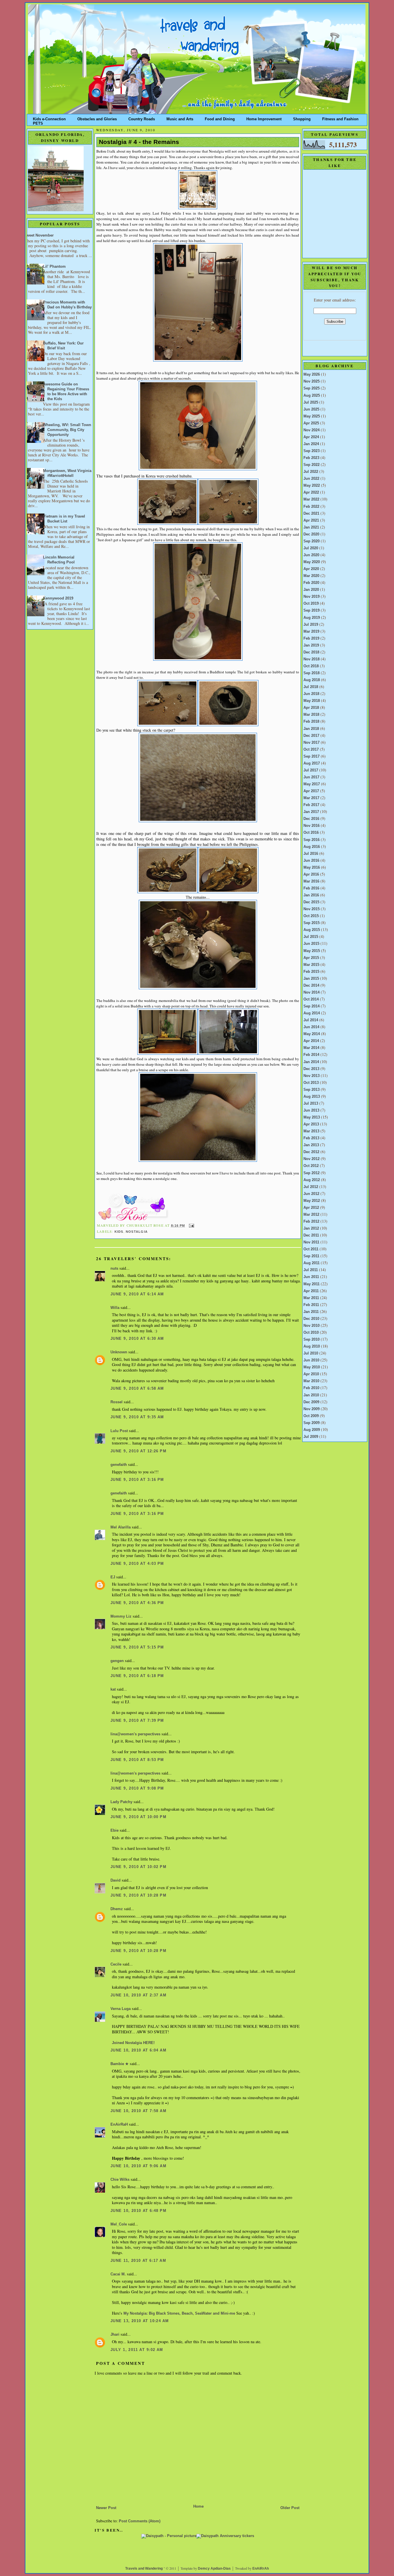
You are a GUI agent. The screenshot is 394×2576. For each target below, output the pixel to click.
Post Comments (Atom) (140, 2521)
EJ (113, 1577)
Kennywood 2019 (58, 598)
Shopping (302, 118)
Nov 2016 (312, 826)
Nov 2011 (311, 1242)
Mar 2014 (311, 1048)
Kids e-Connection (49, 118)
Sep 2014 (312, 1006)
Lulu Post (119, 1431)
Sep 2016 (312, 840)
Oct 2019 (311, 604)
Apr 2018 (311, 708)
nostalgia (137, 1232)
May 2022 (312, 486)
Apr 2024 (311, 437)
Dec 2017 (311, 736)
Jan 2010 (311, 1395)
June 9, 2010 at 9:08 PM (137, 1788)
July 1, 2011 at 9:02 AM (137, 2350)
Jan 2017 (311, 812)
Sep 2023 (312, 451)
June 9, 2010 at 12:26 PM (138, 1451)
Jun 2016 (311, 861)
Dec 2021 (311, 514)
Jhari (115, 2335)
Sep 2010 (312, 1339)
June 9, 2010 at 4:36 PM (137, 1603)
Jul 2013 (311, 1104)
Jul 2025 (311, 402)
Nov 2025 (312, 381)
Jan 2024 (311, 444)
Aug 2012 (312, 1180)
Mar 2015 (311, 965)
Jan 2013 (311, 1145)
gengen (117, 1661)
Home (198, 2506)
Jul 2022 (311, 472)
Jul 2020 (311, 548)
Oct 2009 (311, 1416)
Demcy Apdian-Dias (214, 2568)
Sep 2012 (312, 1173)
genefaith (119, 1465)
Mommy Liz (121, 1616)
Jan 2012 (311, 1228)
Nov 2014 (312, 992)
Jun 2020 (311, 555)
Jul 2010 (311, 1353)
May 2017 (312, 784)
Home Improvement (264, 118)
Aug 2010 (312, 1346)
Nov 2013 (312, 1076)
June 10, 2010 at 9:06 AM (138, 2166)
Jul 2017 (311, 770)
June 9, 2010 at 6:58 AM (137, 1389)
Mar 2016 (311, 881)
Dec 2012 (311, 1152)
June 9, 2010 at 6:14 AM (137, 1294)
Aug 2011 (312, 1263)
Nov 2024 (312, 430)
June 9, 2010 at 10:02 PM (138, 1867)
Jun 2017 (311, 777)
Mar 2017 (311, 798)
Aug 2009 (312, 1430)
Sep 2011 (311, 1256)
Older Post (290, 2508)
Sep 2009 (312, 1423)
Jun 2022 (311, 479)
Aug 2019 (312, 618)
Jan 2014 (311, 1062)
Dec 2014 (311, 986)
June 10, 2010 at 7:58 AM (138, 2111)
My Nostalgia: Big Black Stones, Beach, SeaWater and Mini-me (179, 2313)
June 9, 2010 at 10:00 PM (138, 1817)
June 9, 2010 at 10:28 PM (138, 1895)
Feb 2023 (311, 458)
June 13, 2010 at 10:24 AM (140, 2321)
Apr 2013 (311, 1124)
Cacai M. (118, 2274)
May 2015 (312, 951)
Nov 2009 (312, 1409)
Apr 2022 (311, 492)
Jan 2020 (311, 590)
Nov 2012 (312, 1159)
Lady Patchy (121, 1802)
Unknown (119, 1352)
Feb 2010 (311, 1388)
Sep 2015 (312, 923)
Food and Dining (220, 118)
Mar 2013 (311, 1131)
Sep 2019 (312, 610)
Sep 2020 (312, 541)
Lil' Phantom (54, 267)
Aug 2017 (312, 763)
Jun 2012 (311, 1194)
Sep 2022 (312, 465)
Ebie (115, 1831)
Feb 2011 (311, 1305)
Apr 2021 (311, 520)
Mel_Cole (119, 2224)
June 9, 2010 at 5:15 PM (137, 1647)
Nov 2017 (312, 743)
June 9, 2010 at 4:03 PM (137, 1564)
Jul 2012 (311, 1187)
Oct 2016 (311, 833)
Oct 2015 (311, 916)
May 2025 (312, 416)
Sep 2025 (312, 388)
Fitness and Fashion (340, 118)
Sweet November (39, 235)
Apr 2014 (311, 1041)
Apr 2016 (311, 874)
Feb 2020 (311, 583)
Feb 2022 (311, 507)
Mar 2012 (311, 1215)
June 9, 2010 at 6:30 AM (137, 1339)
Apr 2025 (311, 423)
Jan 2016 (311, 895)
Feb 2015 (311, 972)
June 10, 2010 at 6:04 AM (138, 2050)
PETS (38, 122)
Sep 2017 (312, 756)
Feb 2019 (311, 638)
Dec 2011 (311, 1235)
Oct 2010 (311, 1333)
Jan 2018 (311, 729)
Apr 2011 (311, 1291)
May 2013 (312, 1117)
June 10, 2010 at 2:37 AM (138, 1995)
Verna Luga (121, 2009)
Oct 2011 (311, 1249)
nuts (114, 1269)
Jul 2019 (311, 625)
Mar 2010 (311, 1381)
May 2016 (312, 868)
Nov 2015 (312, 909)
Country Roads (142, 118)
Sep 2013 (312, 1090)
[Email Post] (191, 1226)
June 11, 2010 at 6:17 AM (138, 2261)
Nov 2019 (312, 597)
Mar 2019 (311, 632)
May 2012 (312, 1201)
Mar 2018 (311, 715)
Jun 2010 (311, 1360)
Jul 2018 (311, 687)
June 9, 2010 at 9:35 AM (137, 1417)
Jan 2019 (311, 645)
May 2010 (312, 1367)
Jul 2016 (311, 854)
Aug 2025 (312, 396)
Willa (115, 1308)
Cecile (116, 1964)
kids (119, 1232)
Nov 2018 (312, 659)
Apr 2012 (311, 1208)
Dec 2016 (311, 819)
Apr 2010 (311, 1374)
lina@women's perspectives (135, 1734)
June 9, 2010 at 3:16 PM (137, 1480)
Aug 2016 (312, 847)
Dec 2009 (311, 1402)
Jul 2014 (311, 1020)
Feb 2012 (311, 1222)
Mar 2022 (311, 499)
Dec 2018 (311, 652)
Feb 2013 (311, 1138)
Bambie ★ (120, 2064)
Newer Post (106, 2508)
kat (113, 1689)
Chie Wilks (121, 2180)
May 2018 (312, 701)
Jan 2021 (311, 527)
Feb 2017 (311, 805)
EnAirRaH (119, 2125)
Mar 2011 (311, 1298)
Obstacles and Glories (97, 118)
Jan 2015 (311, 979)
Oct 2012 (311, 1166)
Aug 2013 (312, 1097)
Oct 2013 (311, 1083)
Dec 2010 (311, 1319)
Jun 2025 (311, 409)
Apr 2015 (311, 958)
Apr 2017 (311, 791)
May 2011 (312, 1284)
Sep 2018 (312, 673)
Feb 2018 (311, 722)
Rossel (117, 1402)
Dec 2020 (311, 534)
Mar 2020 (311, 576)
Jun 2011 (311, 1277)
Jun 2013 (311, 1110)
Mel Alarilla (121, 1527)
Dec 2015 (311, 902)
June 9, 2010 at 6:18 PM (137, 1676)
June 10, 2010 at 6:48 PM (138, 2211)
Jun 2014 (311, 1027)
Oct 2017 (311, 750)
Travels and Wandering (144, 2568)
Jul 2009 (311, 1437)
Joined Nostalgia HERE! (133, 2043)
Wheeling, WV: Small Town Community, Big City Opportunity (67, 430)
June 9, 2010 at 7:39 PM (137, 1721)
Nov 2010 (312, 1326)
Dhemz (117, 1909)
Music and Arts (180, 118)
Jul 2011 (311, 1270)
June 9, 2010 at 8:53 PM (137, 1760)
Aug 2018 (312, 680)
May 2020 (312, 562)
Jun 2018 (311, 694)
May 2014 (312, 1034)
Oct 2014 (311, 999)
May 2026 (312, 374)
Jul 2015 (311, 937)
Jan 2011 (311, 1312)
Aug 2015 (312, 930)
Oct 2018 (311, 666)
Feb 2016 (311, 888)
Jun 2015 (311, 944)
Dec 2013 (311, 1069)
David (116, 1880)
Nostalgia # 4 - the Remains (139, 142)
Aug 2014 (312, 1013)
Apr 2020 (311, 569)
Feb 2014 (311, 1055)
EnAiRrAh (261, 2568)
